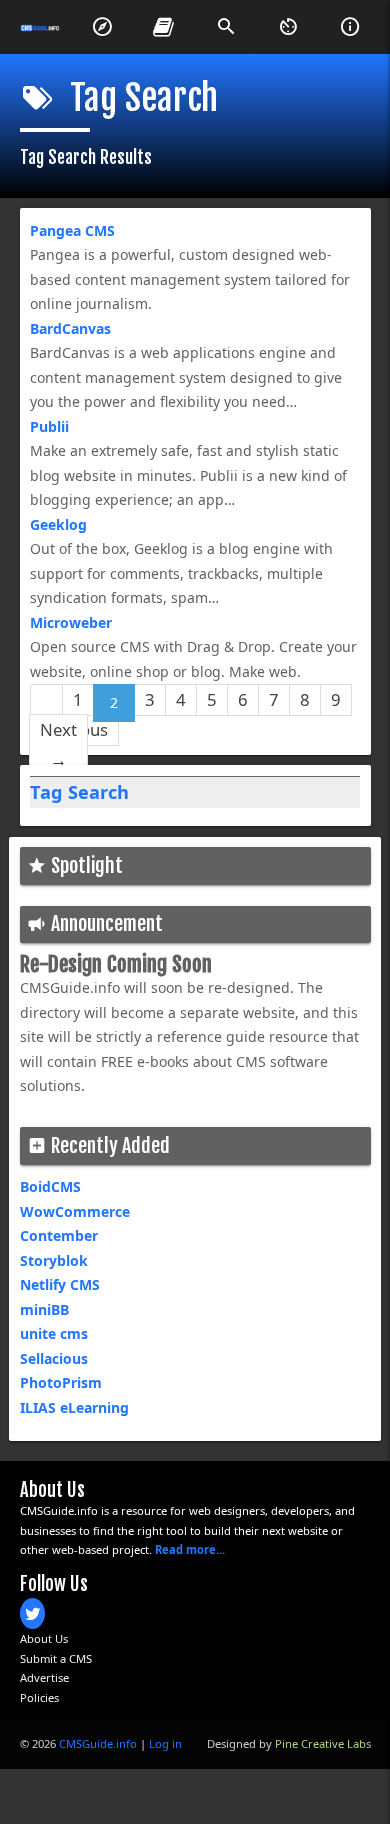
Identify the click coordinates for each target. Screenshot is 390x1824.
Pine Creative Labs (323, 1743)
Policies (39, 1697)
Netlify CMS (60, 1284)
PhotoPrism (61, 1382)
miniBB (44, 1309)
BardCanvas (70, 328)
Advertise (44, 1677)
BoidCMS (50, 1186)
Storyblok (54, 1260)
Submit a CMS (56, 1658)
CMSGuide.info (98, 1743)
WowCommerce (75, 1211)
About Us (44, 1638)
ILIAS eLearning (74, 1407)
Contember (59, 1235)
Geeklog (58, 524)
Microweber (71, 622)
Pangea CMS (72, 230)
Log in (165, 1743)
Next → (58, 744)
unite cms (54, 1333)
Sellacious (54, 1358)
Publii (49, 426)
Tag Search (79, 792)
